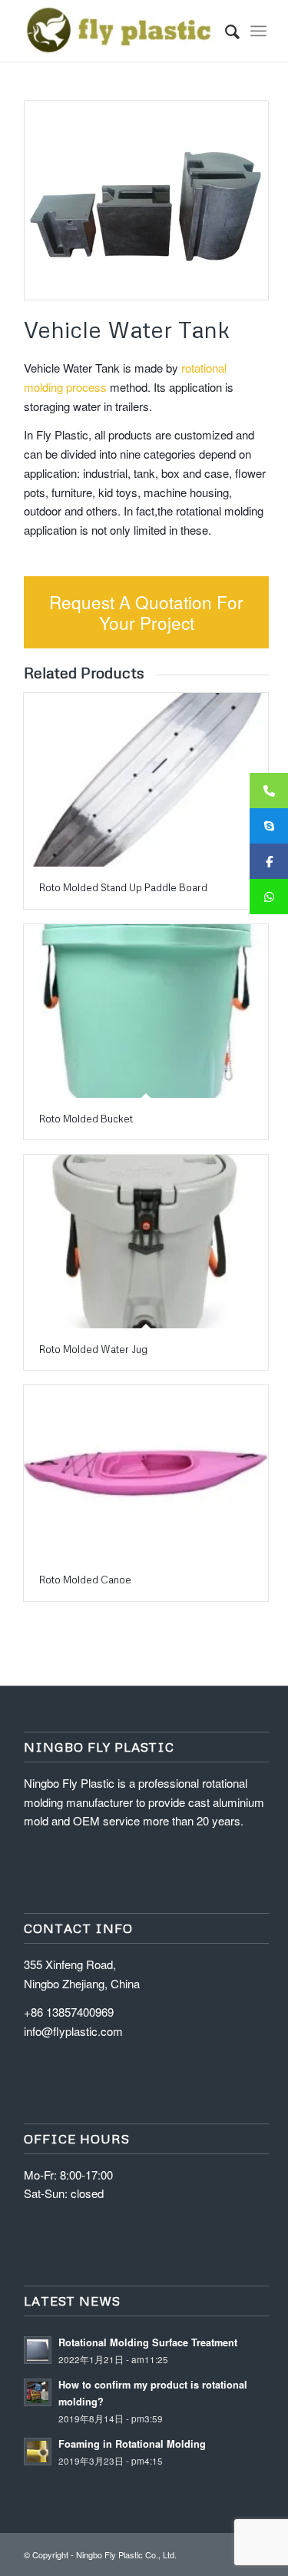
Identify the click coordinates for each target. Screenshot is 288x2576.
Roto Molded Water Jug (93, 1349)
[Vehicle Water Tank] (146, 200)
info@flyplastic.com (73, 2031)
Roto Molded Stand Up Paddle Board (123, 887)
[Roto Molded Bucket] (146, 1011)
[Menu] (258, 31)
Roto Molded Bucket (86, 1119)
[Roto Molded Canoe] (146, 1472)
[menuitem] (225, 31)
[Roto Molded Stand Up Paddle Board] (146, 780)
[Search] (225, 31)
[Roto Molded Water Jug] (146, 1242)
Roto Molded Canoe (85, 1580)
